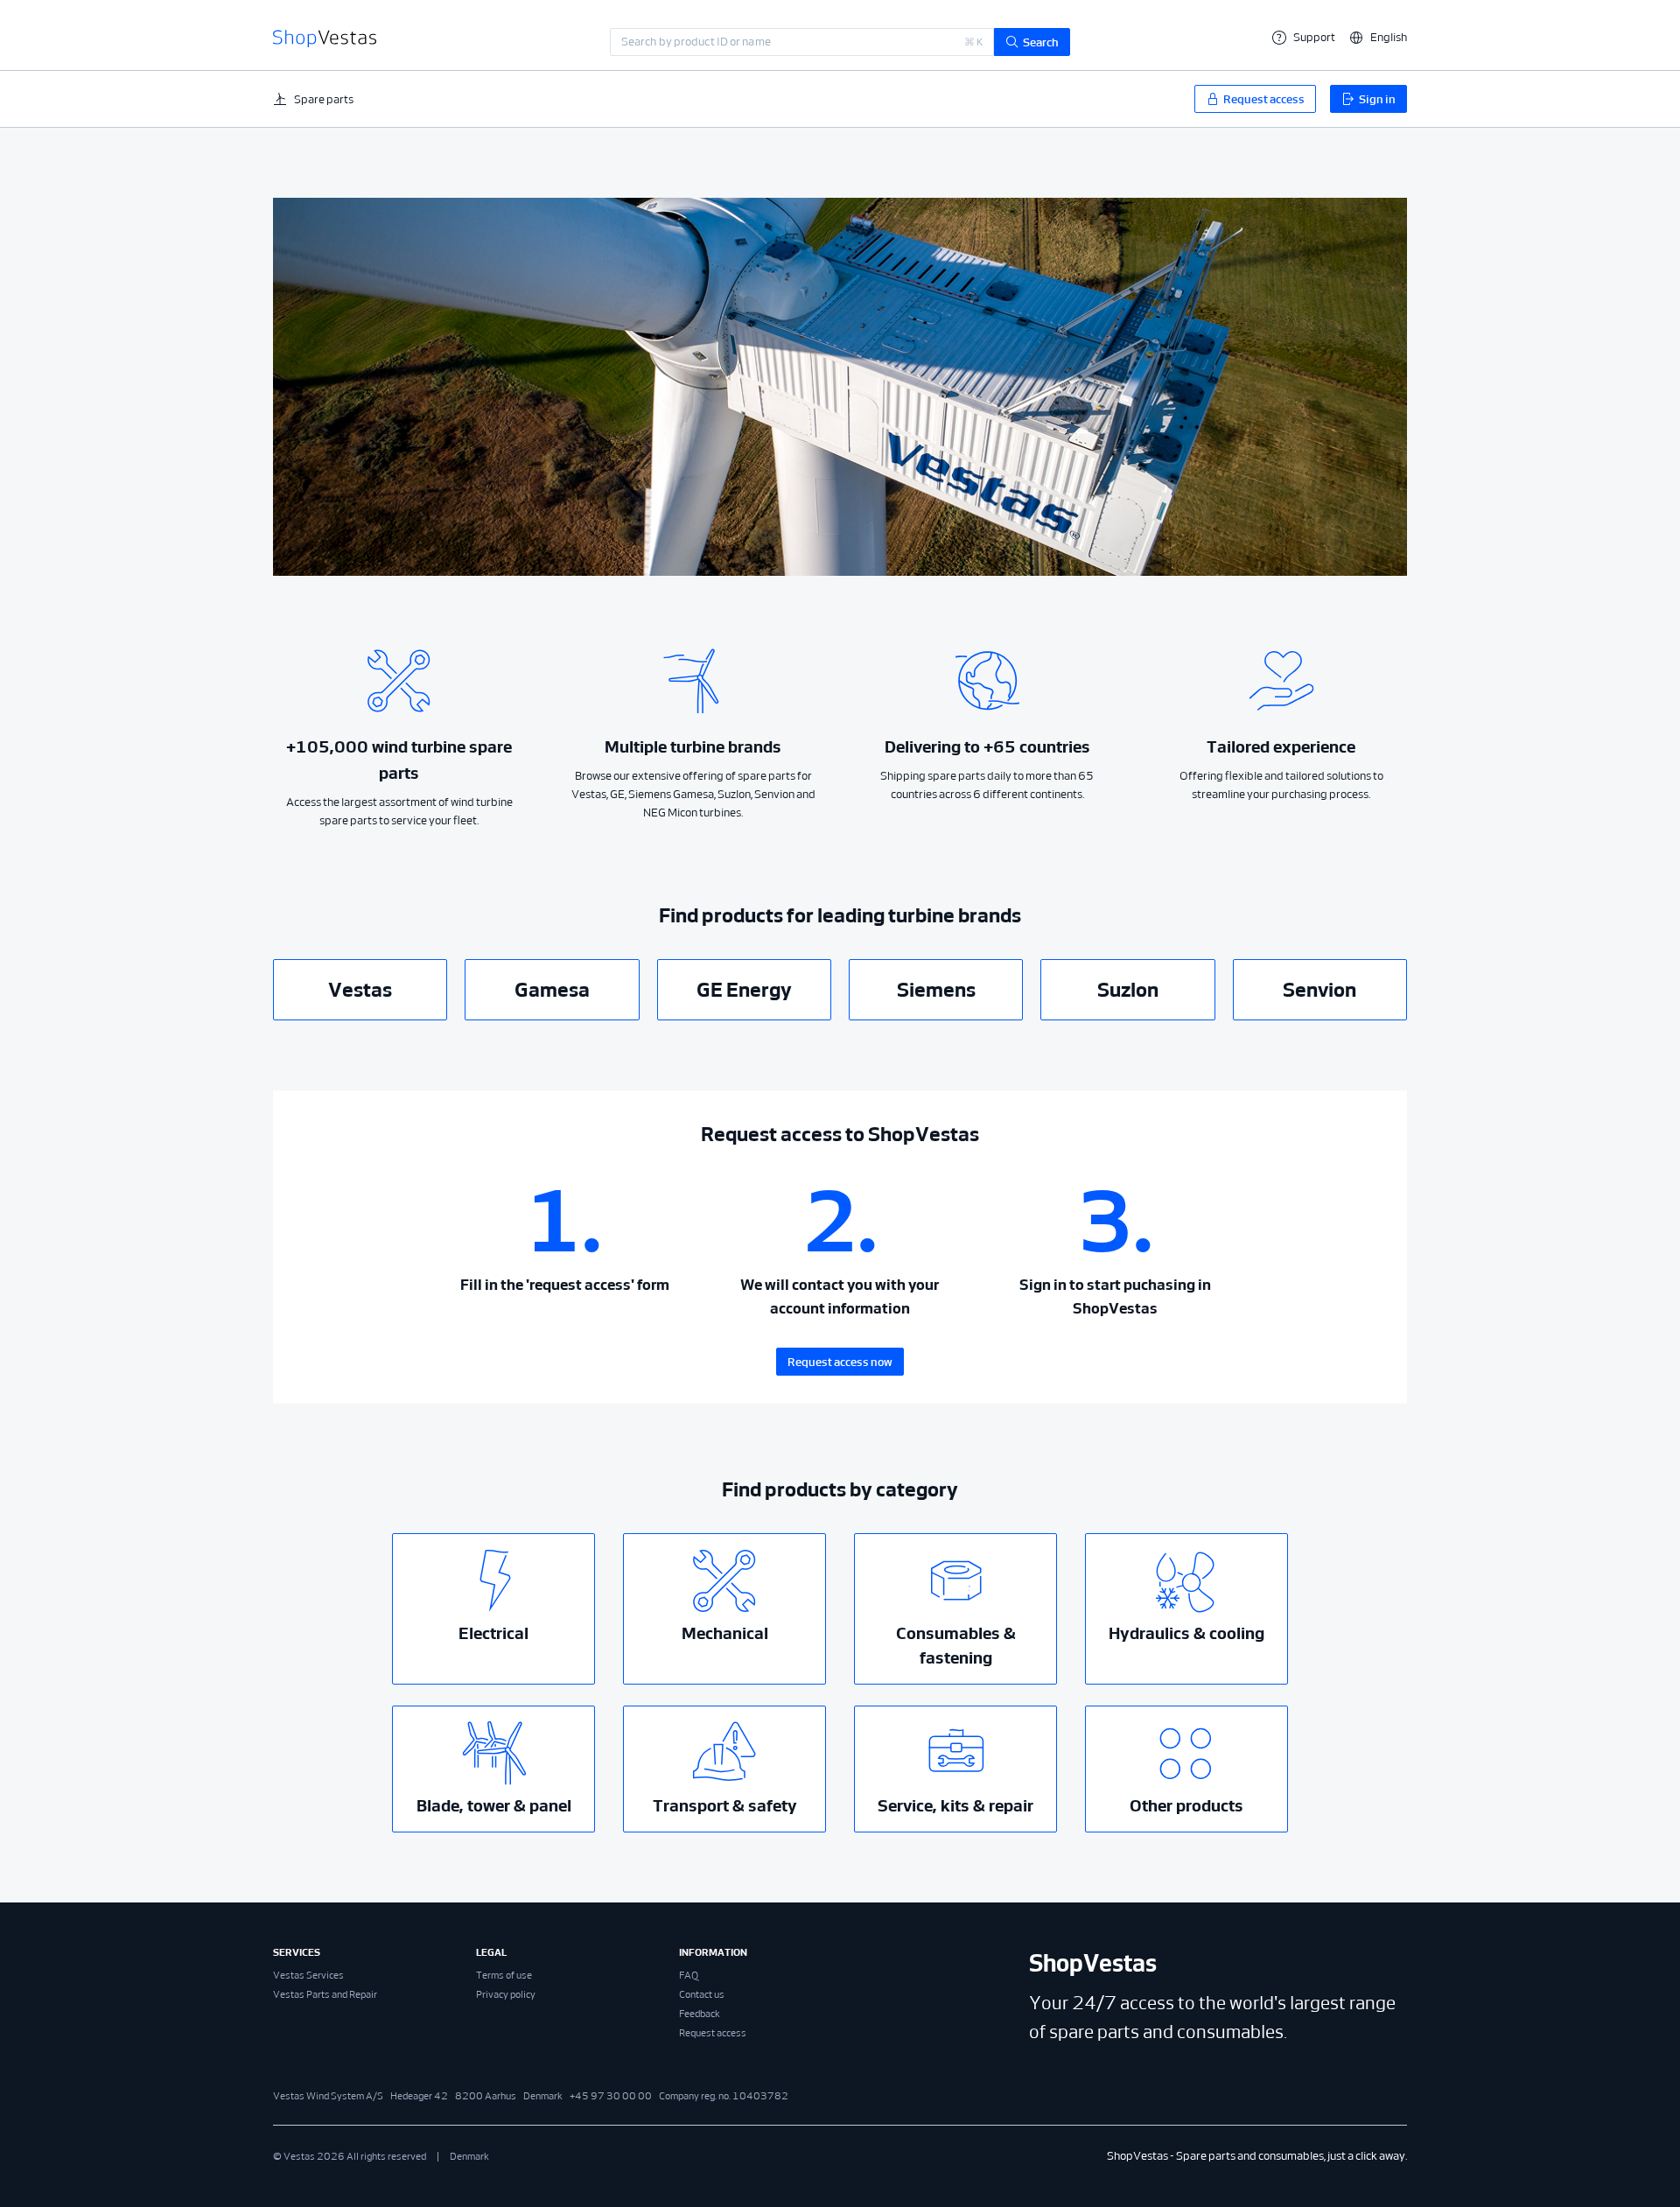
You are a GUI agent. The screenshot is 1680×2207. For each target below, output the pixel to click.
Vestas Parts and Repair (325, 1994)
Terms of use (504, 1975)
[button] (1378, 37)
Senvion (1319, 990)
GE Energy (744, 990)
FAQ (689, 1975)
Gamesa (552, 990)
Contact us (702, 1994)
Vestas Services (308, 1975)
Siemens (936, 990)
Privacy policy (506, 1994)
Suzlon (1128, 990)
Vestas (360, 990)
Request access (713, 2033)
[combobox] (802, 42)
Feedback (700, 2014)
